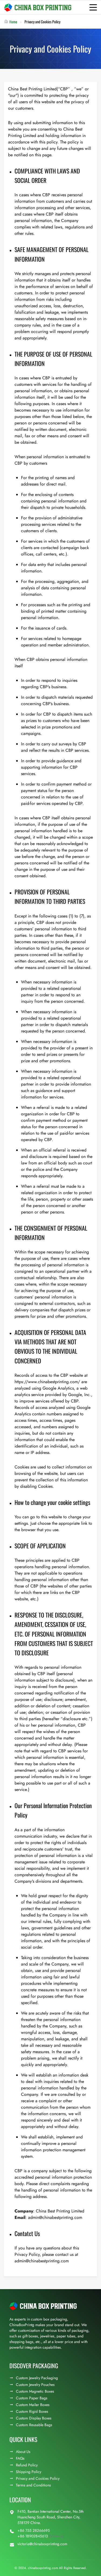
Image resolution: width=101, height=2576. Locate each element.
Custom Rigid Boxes (32, 2411)
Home (13, 22)
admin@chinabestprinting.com (55, 2217)
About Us (23, 2452)
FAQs (20, 2458)
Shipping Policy (29, 2472)
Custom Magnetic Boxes (35, 2391)
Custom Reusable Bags (34, 2425)
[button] (93, 7)
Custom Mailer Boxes (33, 2405)
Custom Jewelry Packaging (37, 2378)
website (55, 1517)
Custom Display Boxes (34, 2418)
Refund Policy (27, 2465)
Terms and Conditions (33, 2485)
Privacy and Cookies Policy (38, 2478)
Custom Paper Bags (32, 2398)
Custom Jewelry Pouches (35, 2385)
